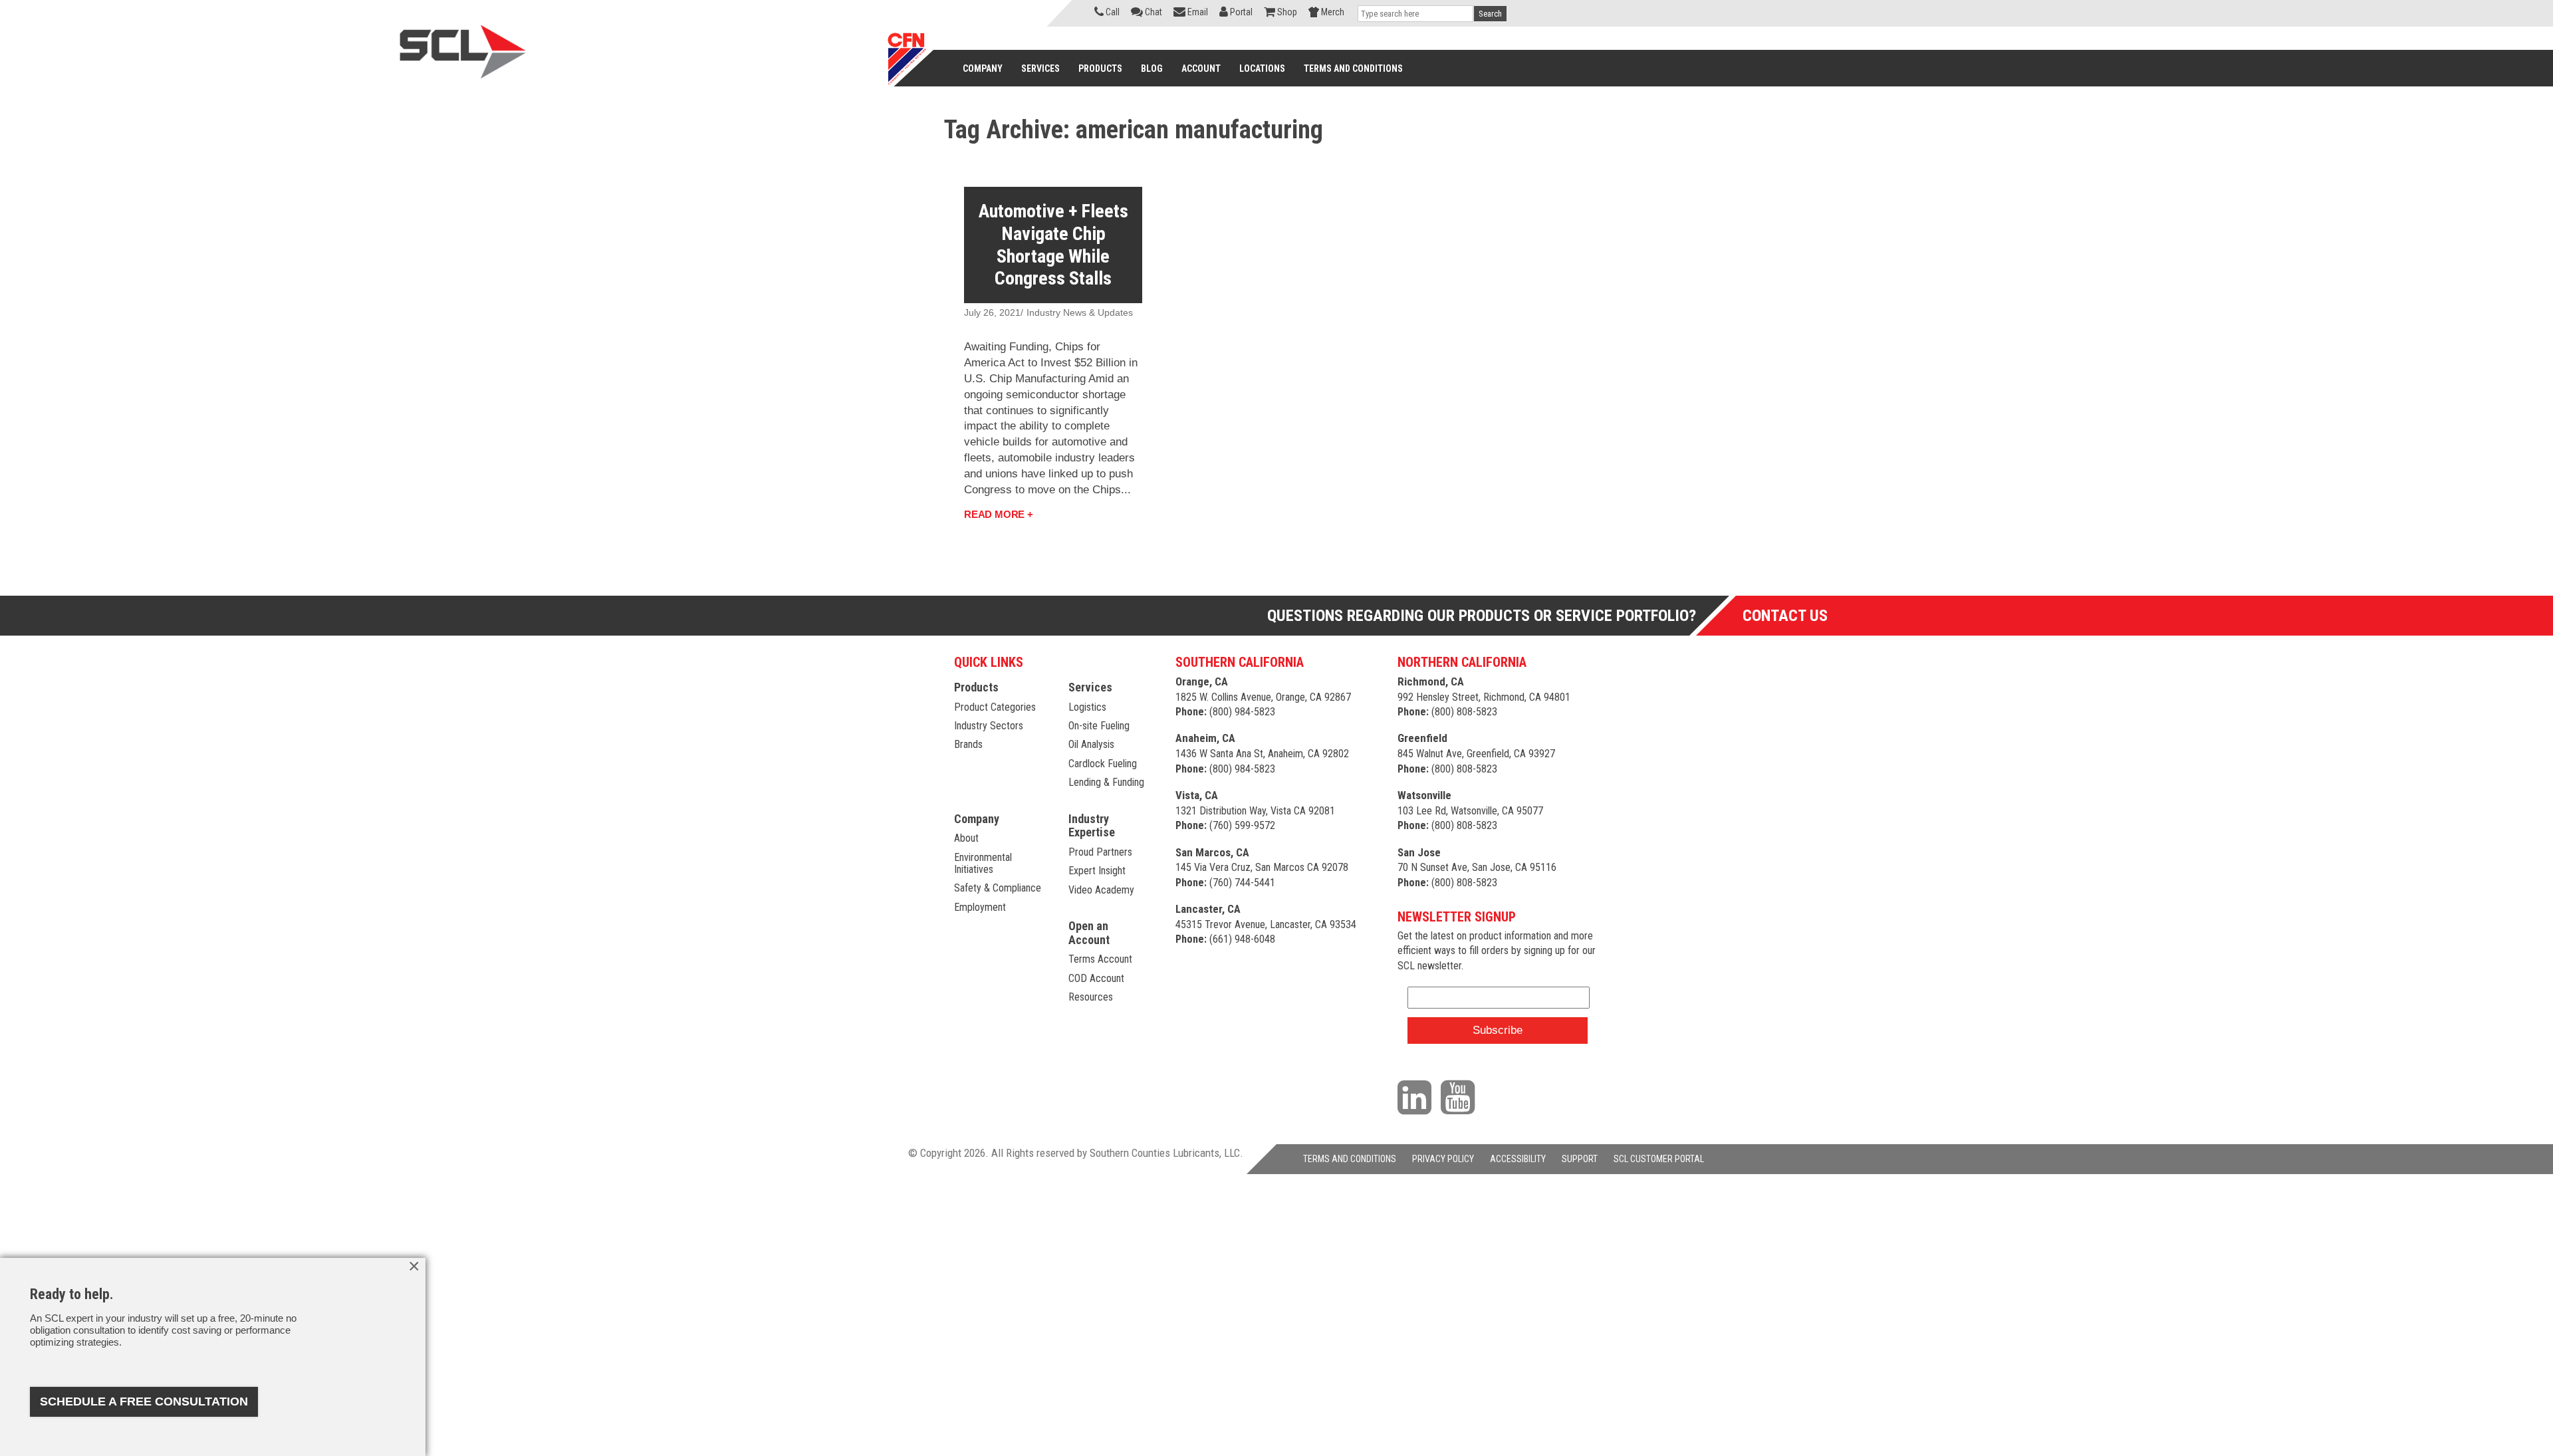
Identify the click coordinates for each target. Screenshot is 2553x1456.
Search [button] (1490, 14)
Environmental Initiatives (983, 863)
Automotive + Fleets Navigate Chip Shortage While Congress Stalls (1053, 245)
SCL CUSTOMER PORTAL (1659, 1159)
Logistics (1087, 707)
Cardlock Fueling (1103, 764)
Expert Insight (1097, 871)
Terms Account (1100, 959)
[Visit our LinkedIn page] (1418, 1096)
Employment (980, 907)
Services (1090, 687)
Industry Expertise (1092, 826)
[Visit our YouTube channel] (1461, 1096)
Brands (968, 744)
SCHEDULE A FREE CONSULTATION (144, 1401)
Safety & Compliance (998, 888)
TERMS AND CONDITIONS (1350, 1159)
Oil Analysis (1091, 744)
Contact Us (1785, 616)
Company (977, 819)
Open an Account (1089, 933)
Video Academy (1101, 890)
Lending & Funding (1106, 782)
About (966, 838)
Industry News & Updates (1080, 312)
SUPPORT (1580, 1159)
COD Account (1096, 978)
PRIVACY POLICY (1443, 1159)
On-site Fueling (1099, 726)
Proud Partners (1100, 852)
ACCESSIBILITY (1518, 1159)
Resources (1091, 997)
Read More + (999, 514)
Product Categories (995, 707)
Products (976, 687)
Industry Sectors (989, 726)
